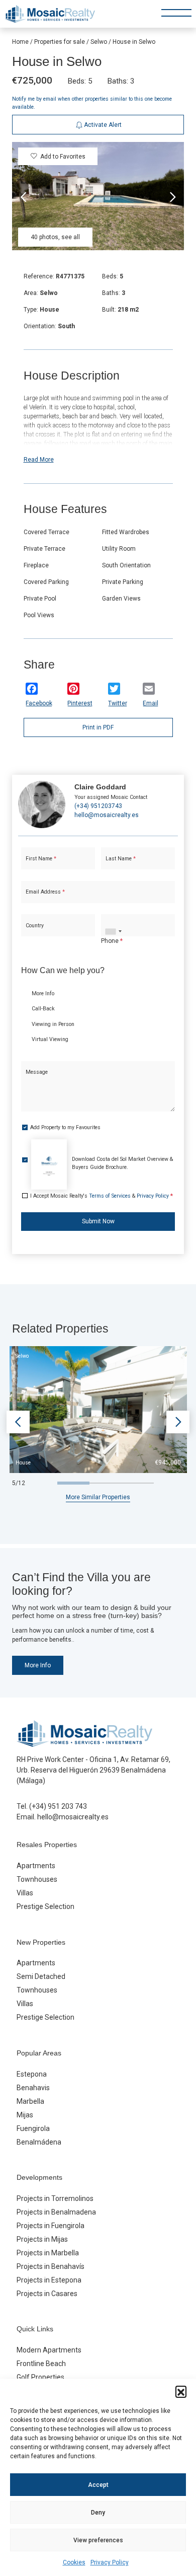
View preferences (98, 2540)
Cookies (74, 2562)
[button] (181, 2391)
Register (123, 355)
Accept (98, 2485)
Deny (98, 2513)
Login (69, 355)
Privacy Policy (110, 2562)
